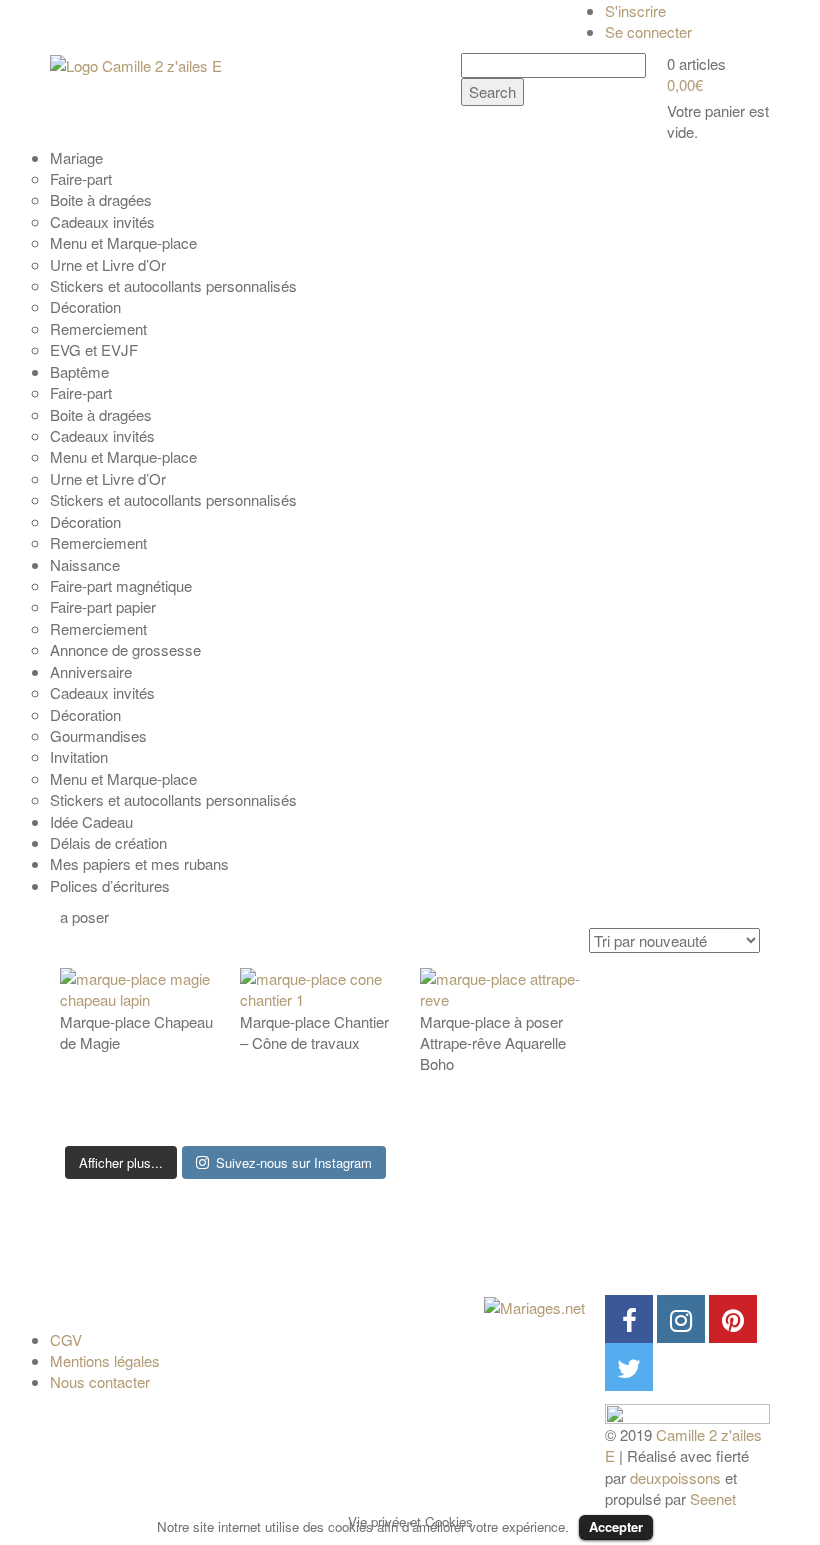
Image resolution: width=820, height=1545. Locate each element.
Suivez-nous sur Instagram (294, 1162)
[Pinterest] (733, 1319)
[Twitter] (629, 1367)
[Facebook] (629, 1319)
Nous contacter (100, 1381)
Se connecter (648, 31)
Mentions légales (105, 1360)
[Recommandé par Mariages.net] (534, 1305)
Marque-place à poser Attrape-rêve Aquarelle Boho (493, 1043)
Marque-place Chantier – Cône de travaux (314, 1032)
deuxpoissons (675, 1477)
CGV (66, 1339)
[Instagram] (681, 1319)
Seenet (713, 1498)
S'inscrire (635, 10)
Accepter (616, 1526)
